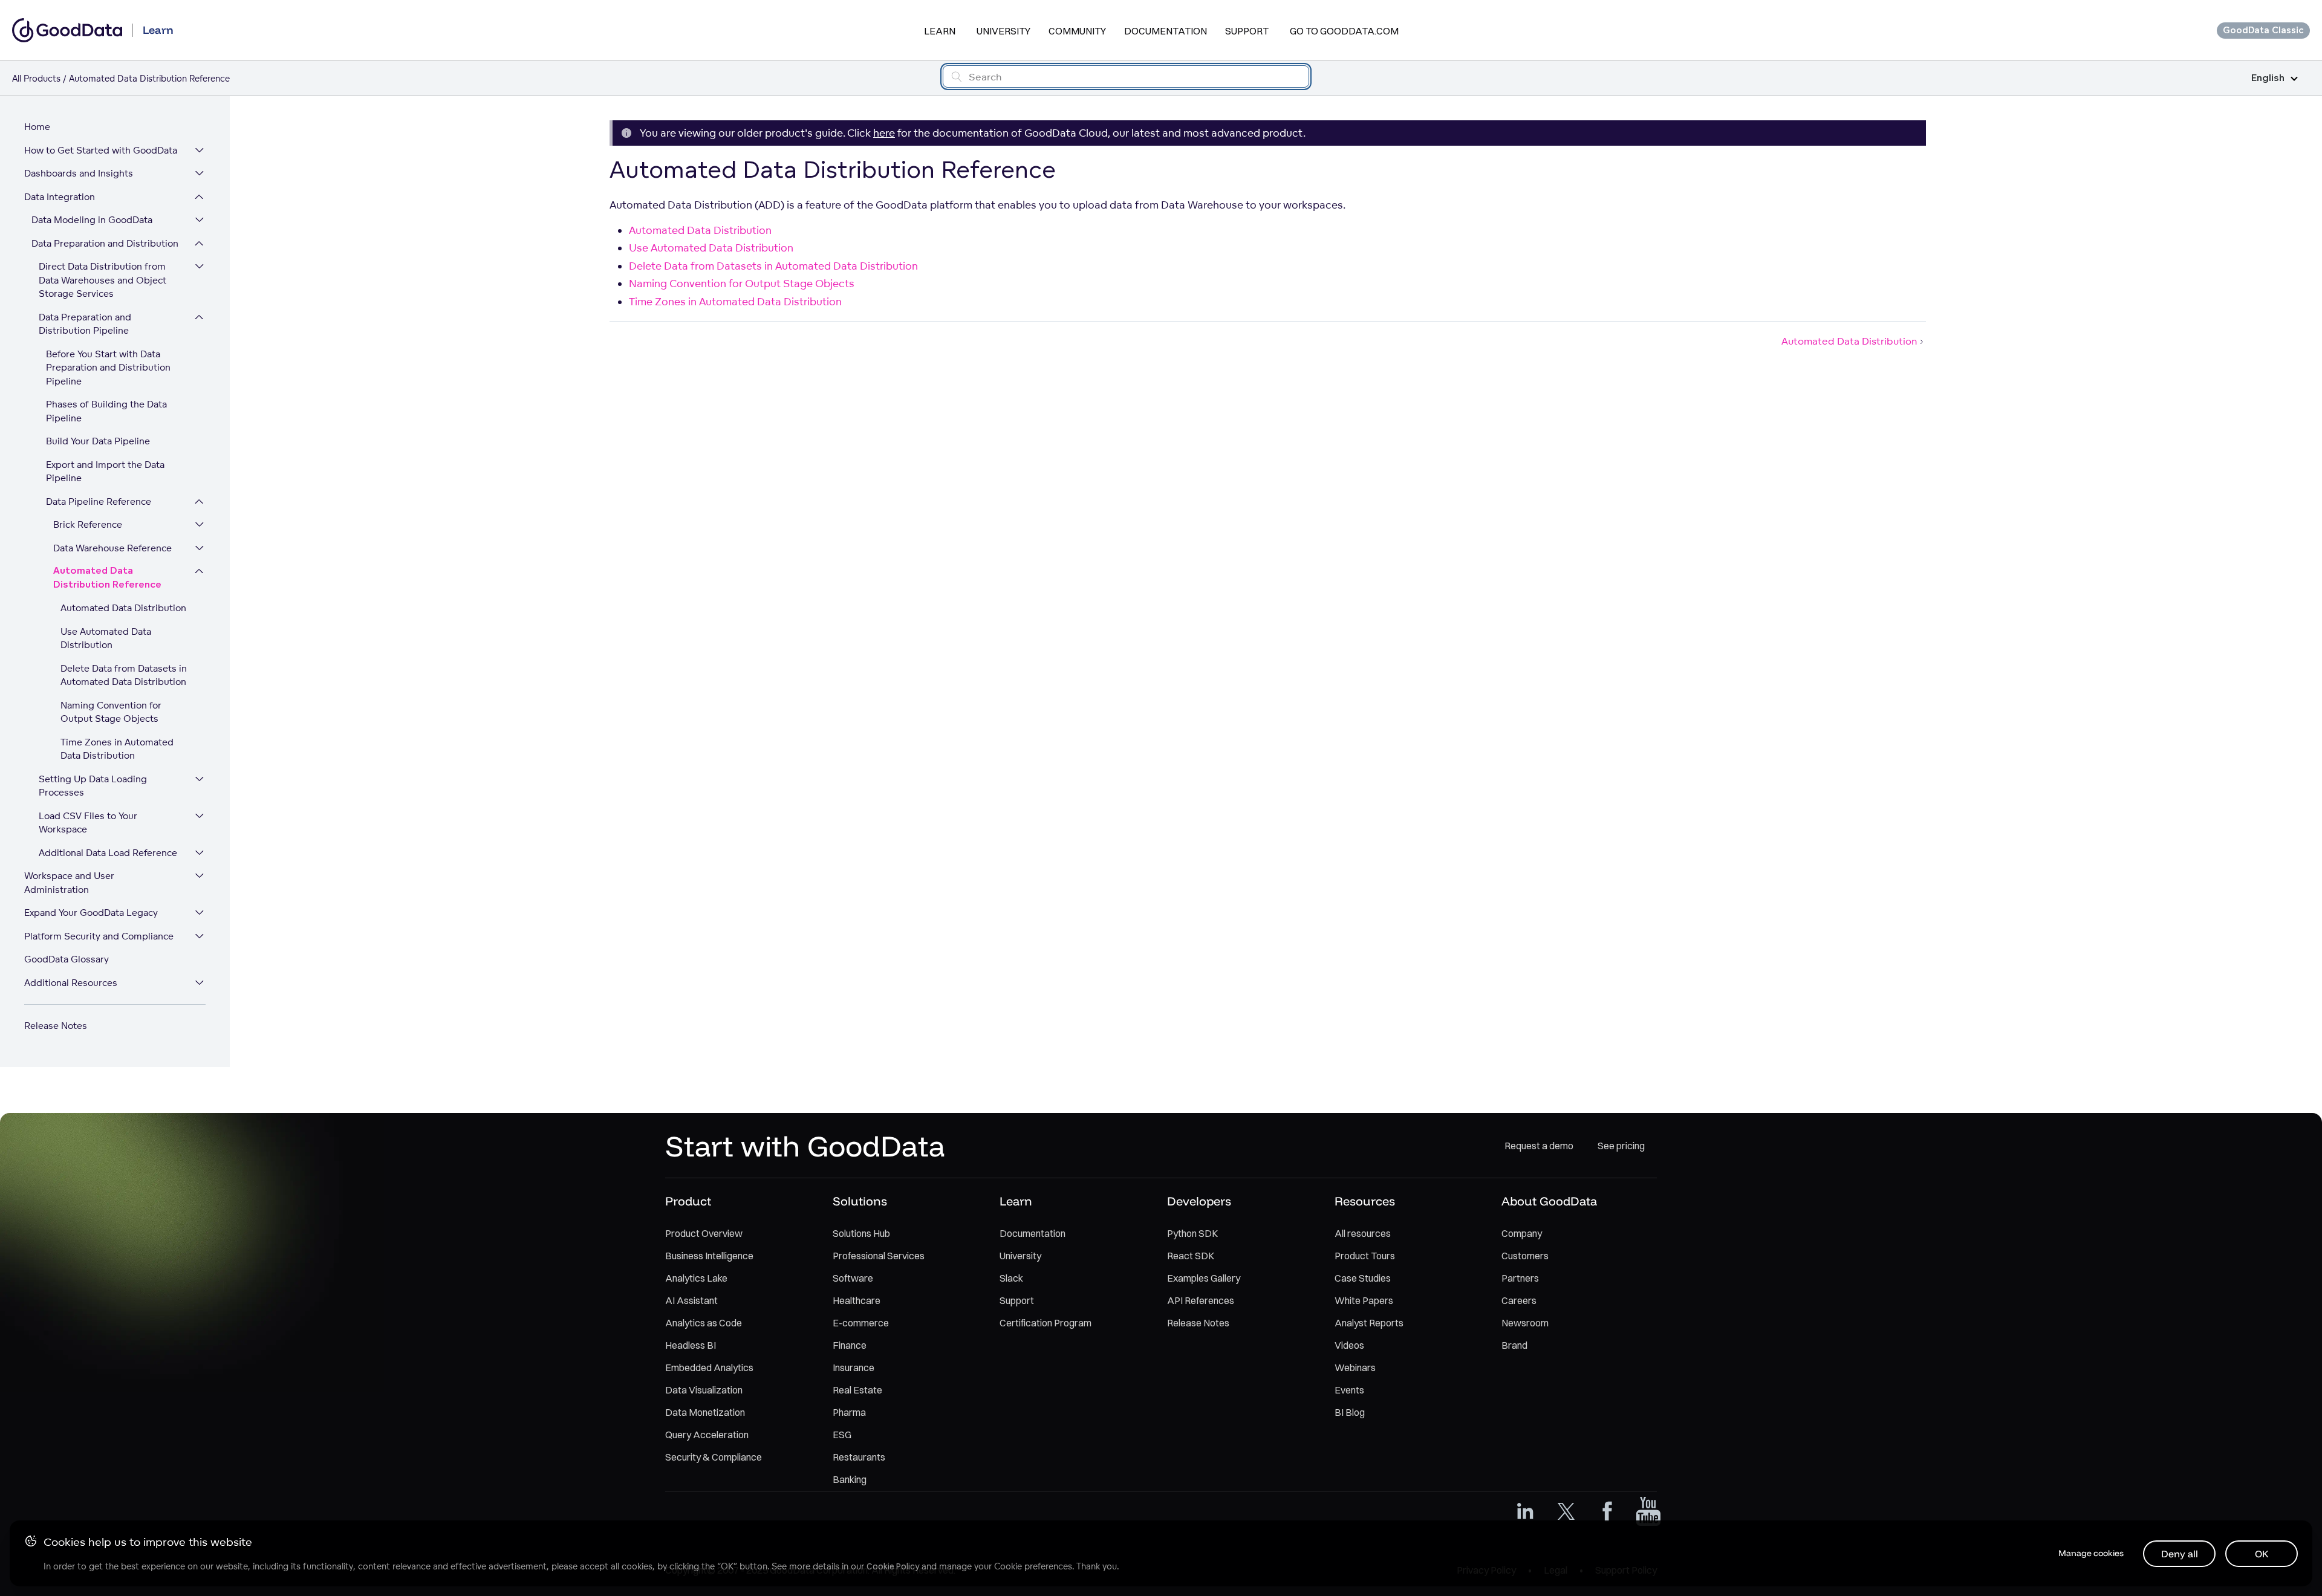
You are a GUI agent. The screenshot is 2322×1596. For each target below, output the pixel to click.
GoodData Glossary (67, 959)
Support (1247, 31)
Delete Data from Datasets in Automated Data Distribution (124, 675)
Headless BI (691, 1345)
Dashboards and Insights (79, 173)
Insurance (854, 1367)
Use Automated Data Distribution (106, 638)
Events (1349, 1390)
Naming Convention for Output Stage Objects (111, 712)
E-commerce (861, 1323)
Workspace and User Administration (69, 883)
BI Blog (1350, 1412)
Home (37, 127)
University (1003, 31)
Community (1077, 31)
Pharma (849, 1412)
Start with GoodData (805, 1146)
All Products (36, 78)
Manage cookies (2091, 1553)
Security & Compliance (714, 1457)
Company (1522, 1233)
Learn (940, 31)
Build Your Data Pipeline (98, 441)
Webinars (1355, 1367)
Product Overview (704, 1233)
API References (1201, 1300)
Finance (850, 1345)
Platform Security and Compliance (99, 936)
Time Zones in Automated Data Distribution (117, 749)
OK (2262, 1554)
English (2268, 78)
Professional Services (879, 1256)
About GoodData (1549, 1201)
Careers (1519, 1300)
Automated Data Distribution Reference (107, 578)
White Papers (1364, 1300)
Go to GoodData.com (1344, 31)
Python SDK (1192, 1233)
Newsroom (1525, 1323)
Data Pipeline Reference (99, 501)
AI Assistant (691, 1300)
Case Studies (1363, 1278)
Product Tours (1365, 1256)
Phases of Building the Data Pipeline (106, 411)
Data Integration (60, 197)
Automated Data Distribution (123, 608)
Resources (1365, 1201)
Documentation (1166, 31)
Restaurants (859, 1457)
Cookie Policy (893, 1566)
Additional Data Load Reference (108, 853)
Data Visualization (704, 1390)
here (884, 133)
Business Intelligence (709, 1256)
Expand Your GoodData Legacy (91, 913)
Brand (1514, 1345)
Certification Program (1046, 1323)
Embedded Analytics (709, 1367)
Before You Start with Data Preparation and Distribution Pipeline (108, 368)
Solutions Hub (861, 1233)
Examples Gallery (1204, 1278)
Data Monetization (705, 1412)
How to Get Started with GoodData (101, 150)
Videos (1349, 1345)
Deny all (2180, 1554)
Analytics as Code (704, 1323)
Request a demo (1539, 1146)
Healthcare (857, 1300)
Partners (1520, 1278)
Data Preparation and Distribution (105, 243)
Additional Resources (71, 983)
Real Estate (857, 1390)
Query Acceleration (707, 1435)
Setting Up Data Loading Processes (93, 786)
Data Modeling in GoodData (92, 220)
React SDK (1191, 1256)
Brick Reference (88, 524)
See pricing (1621, 1146)
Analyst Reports (1369, 1323)
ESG (842, 1435)
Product (688, 1201)
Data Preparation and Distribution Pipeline (85, 324)
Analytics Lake (696, 1278)
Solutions (860, 1201)
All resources (1363, 1233)
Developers (1199, 1201)
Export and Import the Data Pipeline (105, 472)
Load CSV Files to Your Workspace (88, 823)
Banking (850, 1479)
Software (853, 1278)
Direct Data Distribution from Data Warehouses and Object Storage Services (102, 280)
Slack (1011, 1278)
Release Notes (56, 1026)
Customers (1525, 1256)
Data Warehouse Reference (112, 548)
